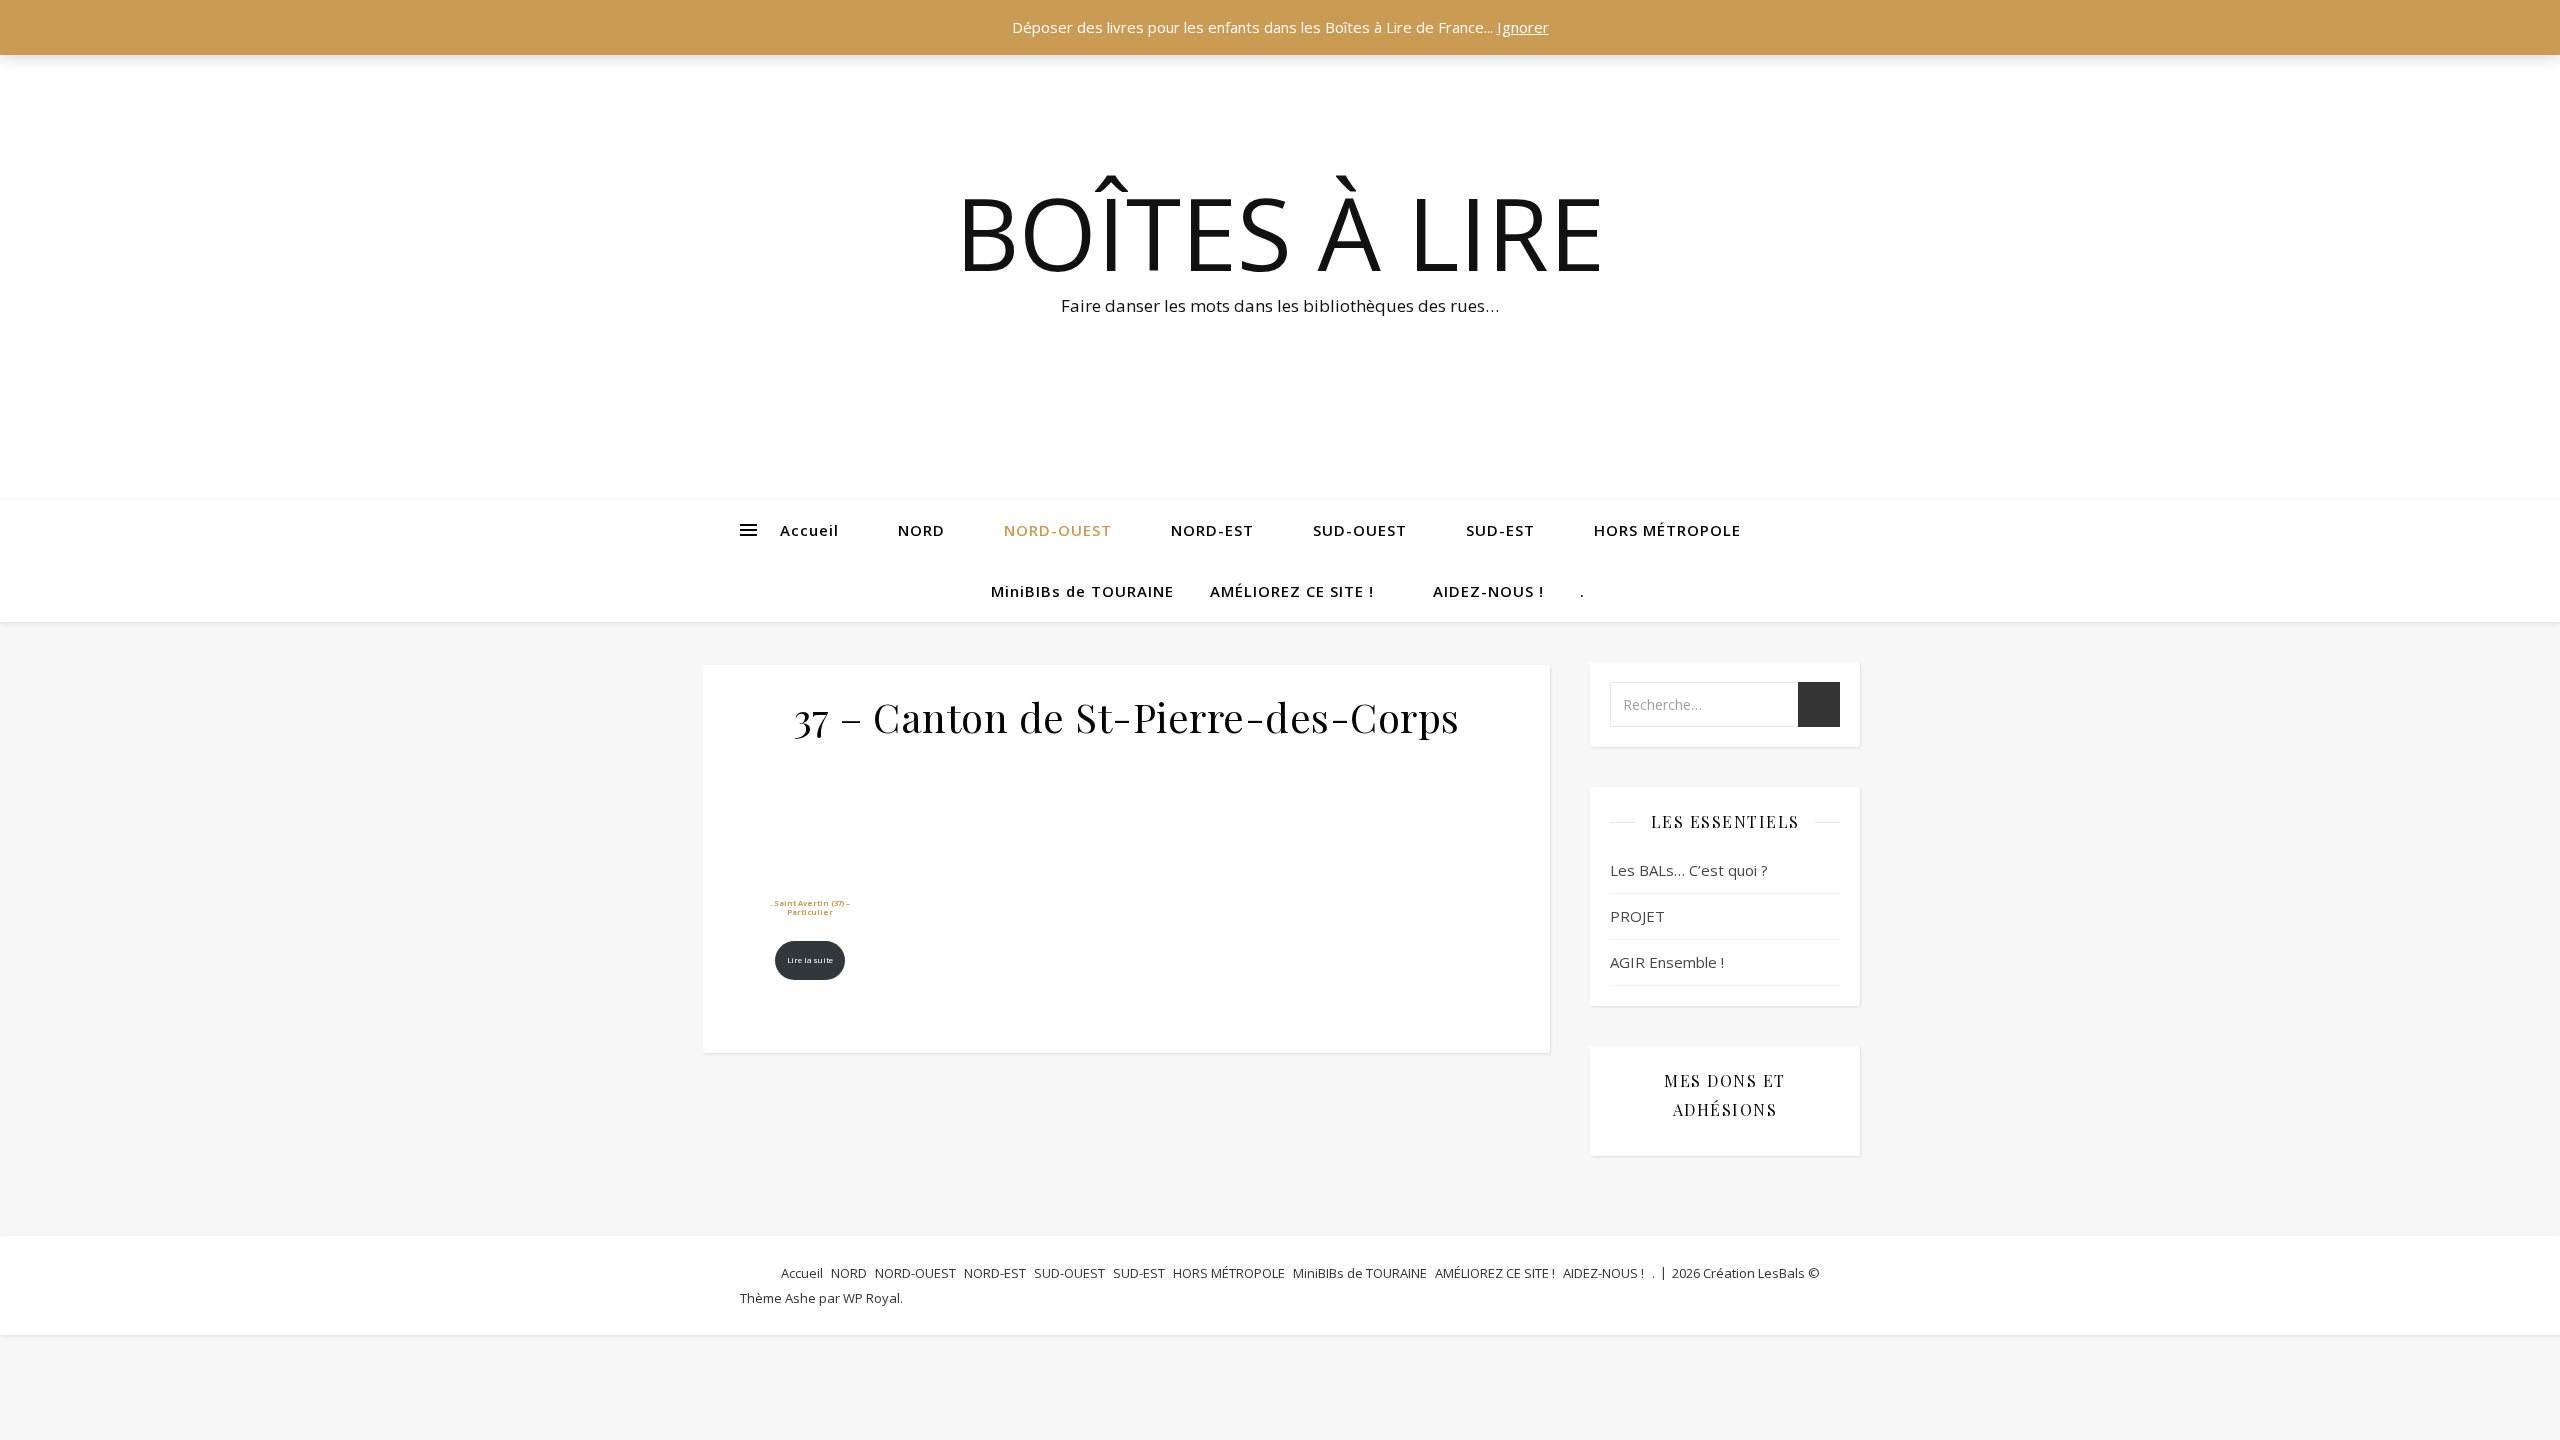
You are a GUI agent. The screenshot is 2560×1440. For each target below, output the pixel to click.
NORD (921, 530)
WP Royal (871, 1298)
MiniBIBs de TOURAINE (1082, 591)
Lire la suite (810, 960)
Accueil (809, 530)
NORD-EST (1212, 530)
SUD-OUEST (1360, 530)
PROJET (1637, 916)
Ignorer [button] (1523, 27)
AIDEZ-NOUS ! (1488, 591)
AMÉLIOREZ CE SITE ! (1292, 591)
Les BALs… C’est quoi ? (1689, 870)
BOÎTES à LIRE (1280, 232)
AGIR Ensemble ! (1667, 962)
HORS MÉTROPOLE (1667, 530)
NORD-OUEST (1058, 530)
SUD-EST (1500, 530)
